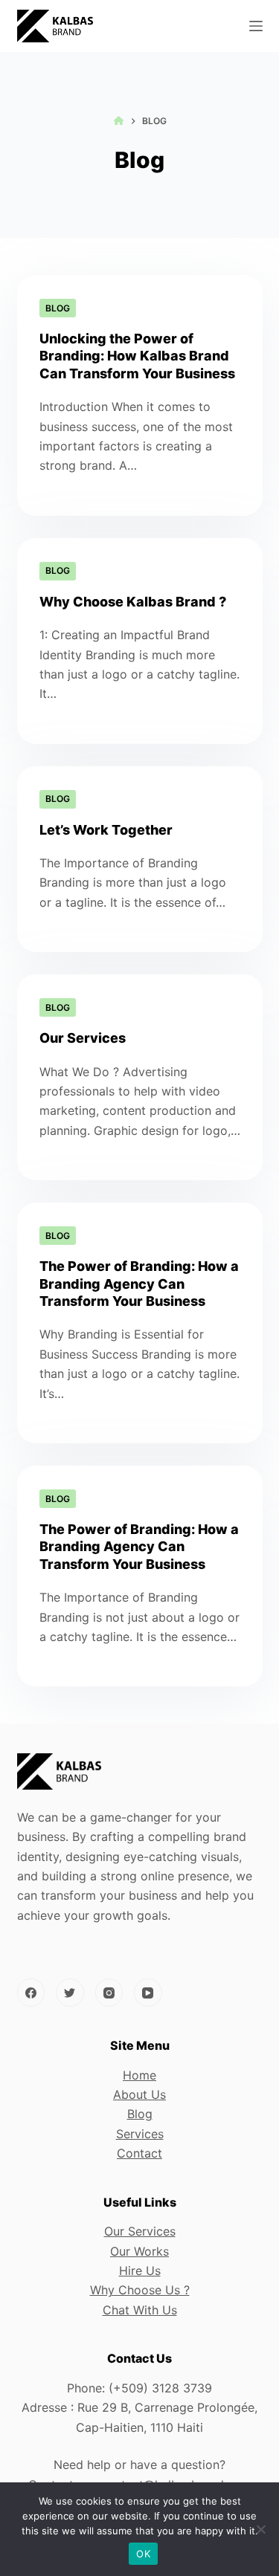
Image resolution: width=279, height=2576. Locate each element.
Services (140, 2134)
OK (143, 2554)
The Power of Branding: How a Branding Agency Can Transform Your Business (139, 1284)
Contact (139, 2153)
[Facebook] (31, 1993)
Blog (58, 308)
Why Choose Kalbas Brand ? (133, 602)
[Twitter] (70, 1993)
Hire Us (140, 2271)
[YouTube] (148, 1993)
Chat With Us (140, 2310)
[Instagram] (109, 1993)
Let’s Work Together (106, 830)
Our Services (83, 1038)
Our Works (139, 2251)
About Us (139, 2094)
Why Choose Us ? (140, 2290)
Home (139, 2075)
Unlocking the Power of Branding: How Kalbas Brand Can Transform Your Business (137, 356)
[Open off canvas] (256, 26)
